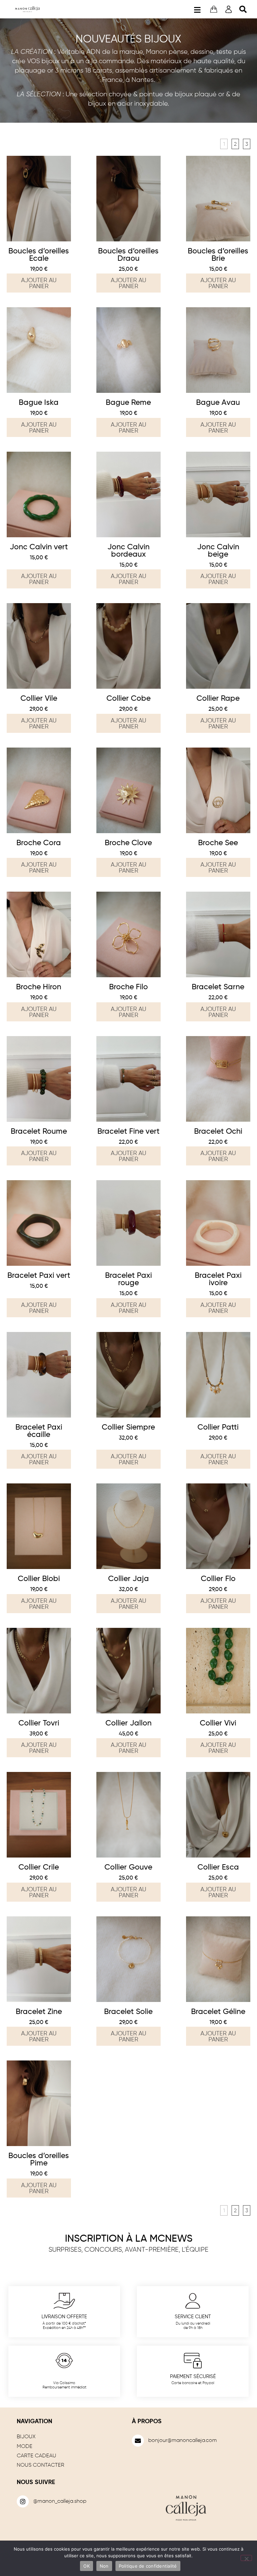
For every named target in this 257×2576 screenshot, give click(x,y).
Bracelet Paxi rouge (128, 1279)
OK (87, 2566)
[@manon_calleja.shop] (23, 2501)
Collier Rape (218, 699)
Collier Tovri (39, 1723)
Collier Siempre (128, 1427)
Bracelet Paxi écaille (39, 1431)
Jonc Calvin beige (218, 551)
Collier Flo (218, 1579)
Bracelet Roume (39, 1132)
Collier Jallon (128, 1723)
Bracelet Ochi (218, 1132)
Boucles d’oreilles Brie (218, 255)
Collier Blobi (39, 1579)
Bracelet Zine (39, 2012)
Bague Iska (39, 403)
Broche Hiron (39, 987)
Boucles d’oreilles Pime (39, 2160)
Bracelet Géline (218, 2012)
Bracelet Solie (128, 2012)
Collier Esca (218, 1867)
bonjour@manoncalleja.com (183, 2441)
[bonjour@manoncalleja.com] (138, 2441)
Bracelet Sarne (218, 987)
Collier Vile (39, 699)
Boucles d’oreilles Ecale (39, 255)
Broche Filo (128, 987)
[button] (197, 9)
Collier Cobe (128, 699)
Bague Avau (218, 403)
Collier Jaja (128, 1579)
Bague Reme (128, 403)
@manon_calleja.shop (60, 2501)
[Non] (246, 2558)
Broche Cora (39, 843)
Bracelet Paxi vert (39, 1276)
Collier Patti (218, 1427)
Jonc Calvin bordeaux (128, 551)
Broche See (218, 843)
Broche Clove (128, 843)
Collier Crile (39, 1867)
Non (104, 2566)
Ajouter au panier (39, 284)
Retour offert (64, 2377)
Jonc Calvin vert (39, 547)
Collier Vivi (218, 1723)
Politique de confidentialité (148, 2566)
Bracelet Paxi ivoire (218, 1279)
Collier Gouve (128, 1867)
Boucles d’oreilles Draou (128, 255)
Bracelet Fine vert (128, 1132)
